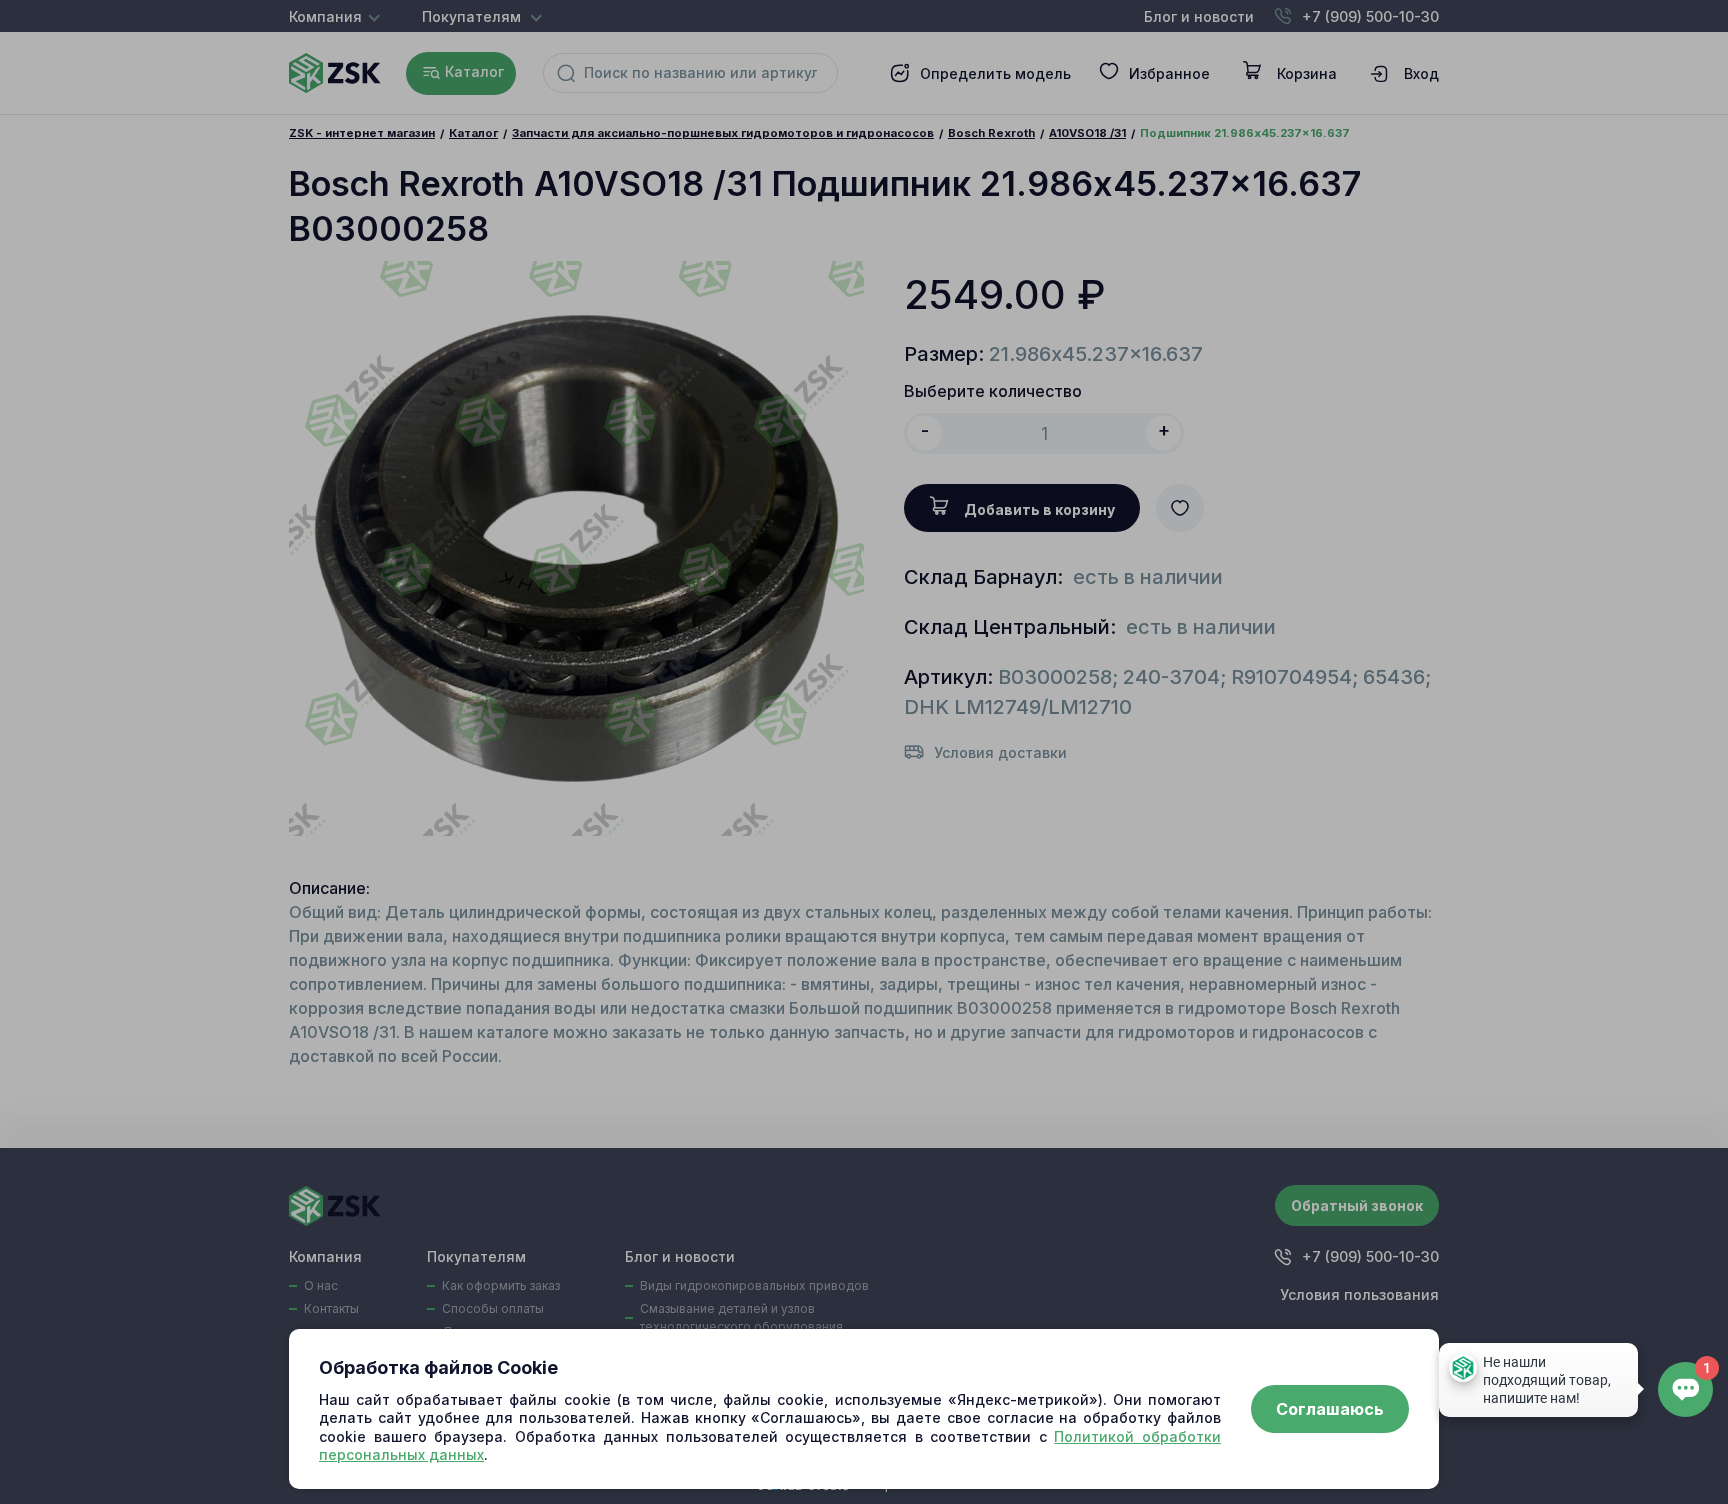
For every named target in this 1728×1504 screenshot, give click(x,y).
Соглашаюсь (1330, 1409)
